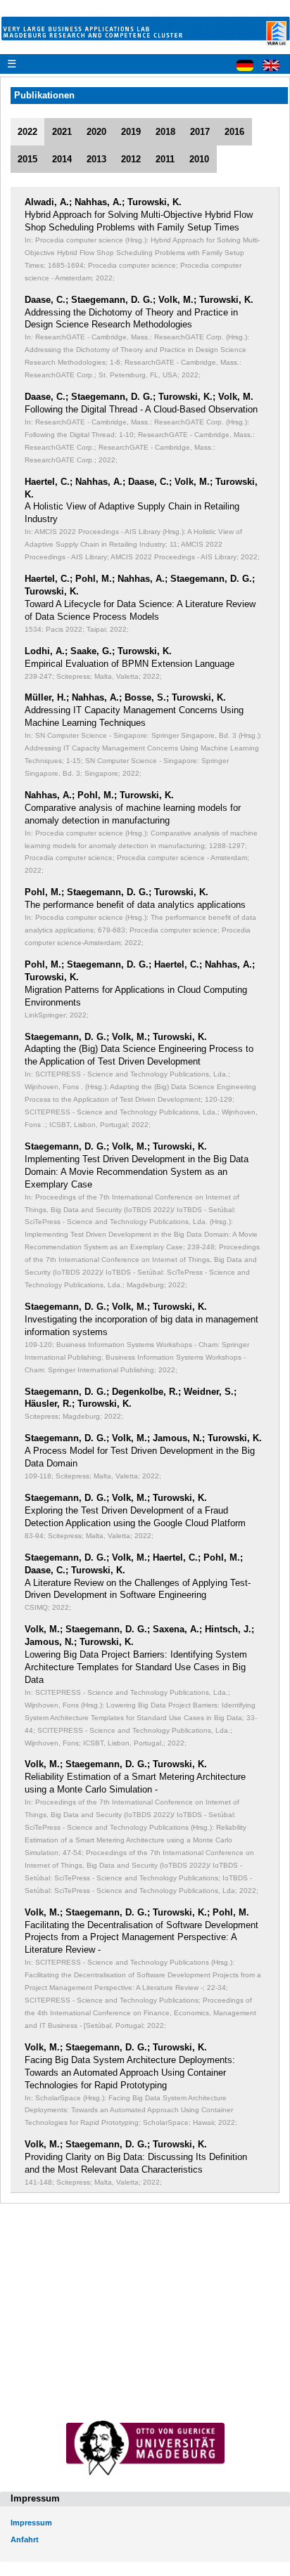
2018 (165, 132)
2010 (199, 159)
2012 (131, 159)
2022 (27, 132)
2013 (96, 159)
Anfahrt (25, 2539)
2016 (234, 132)
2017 (200, 132)
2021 (62, 132)
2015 (27, 159)
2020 (96, 132)
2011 (165, 159)
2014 (62, 159)
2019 (131, 132)
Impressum (31, 2523)
